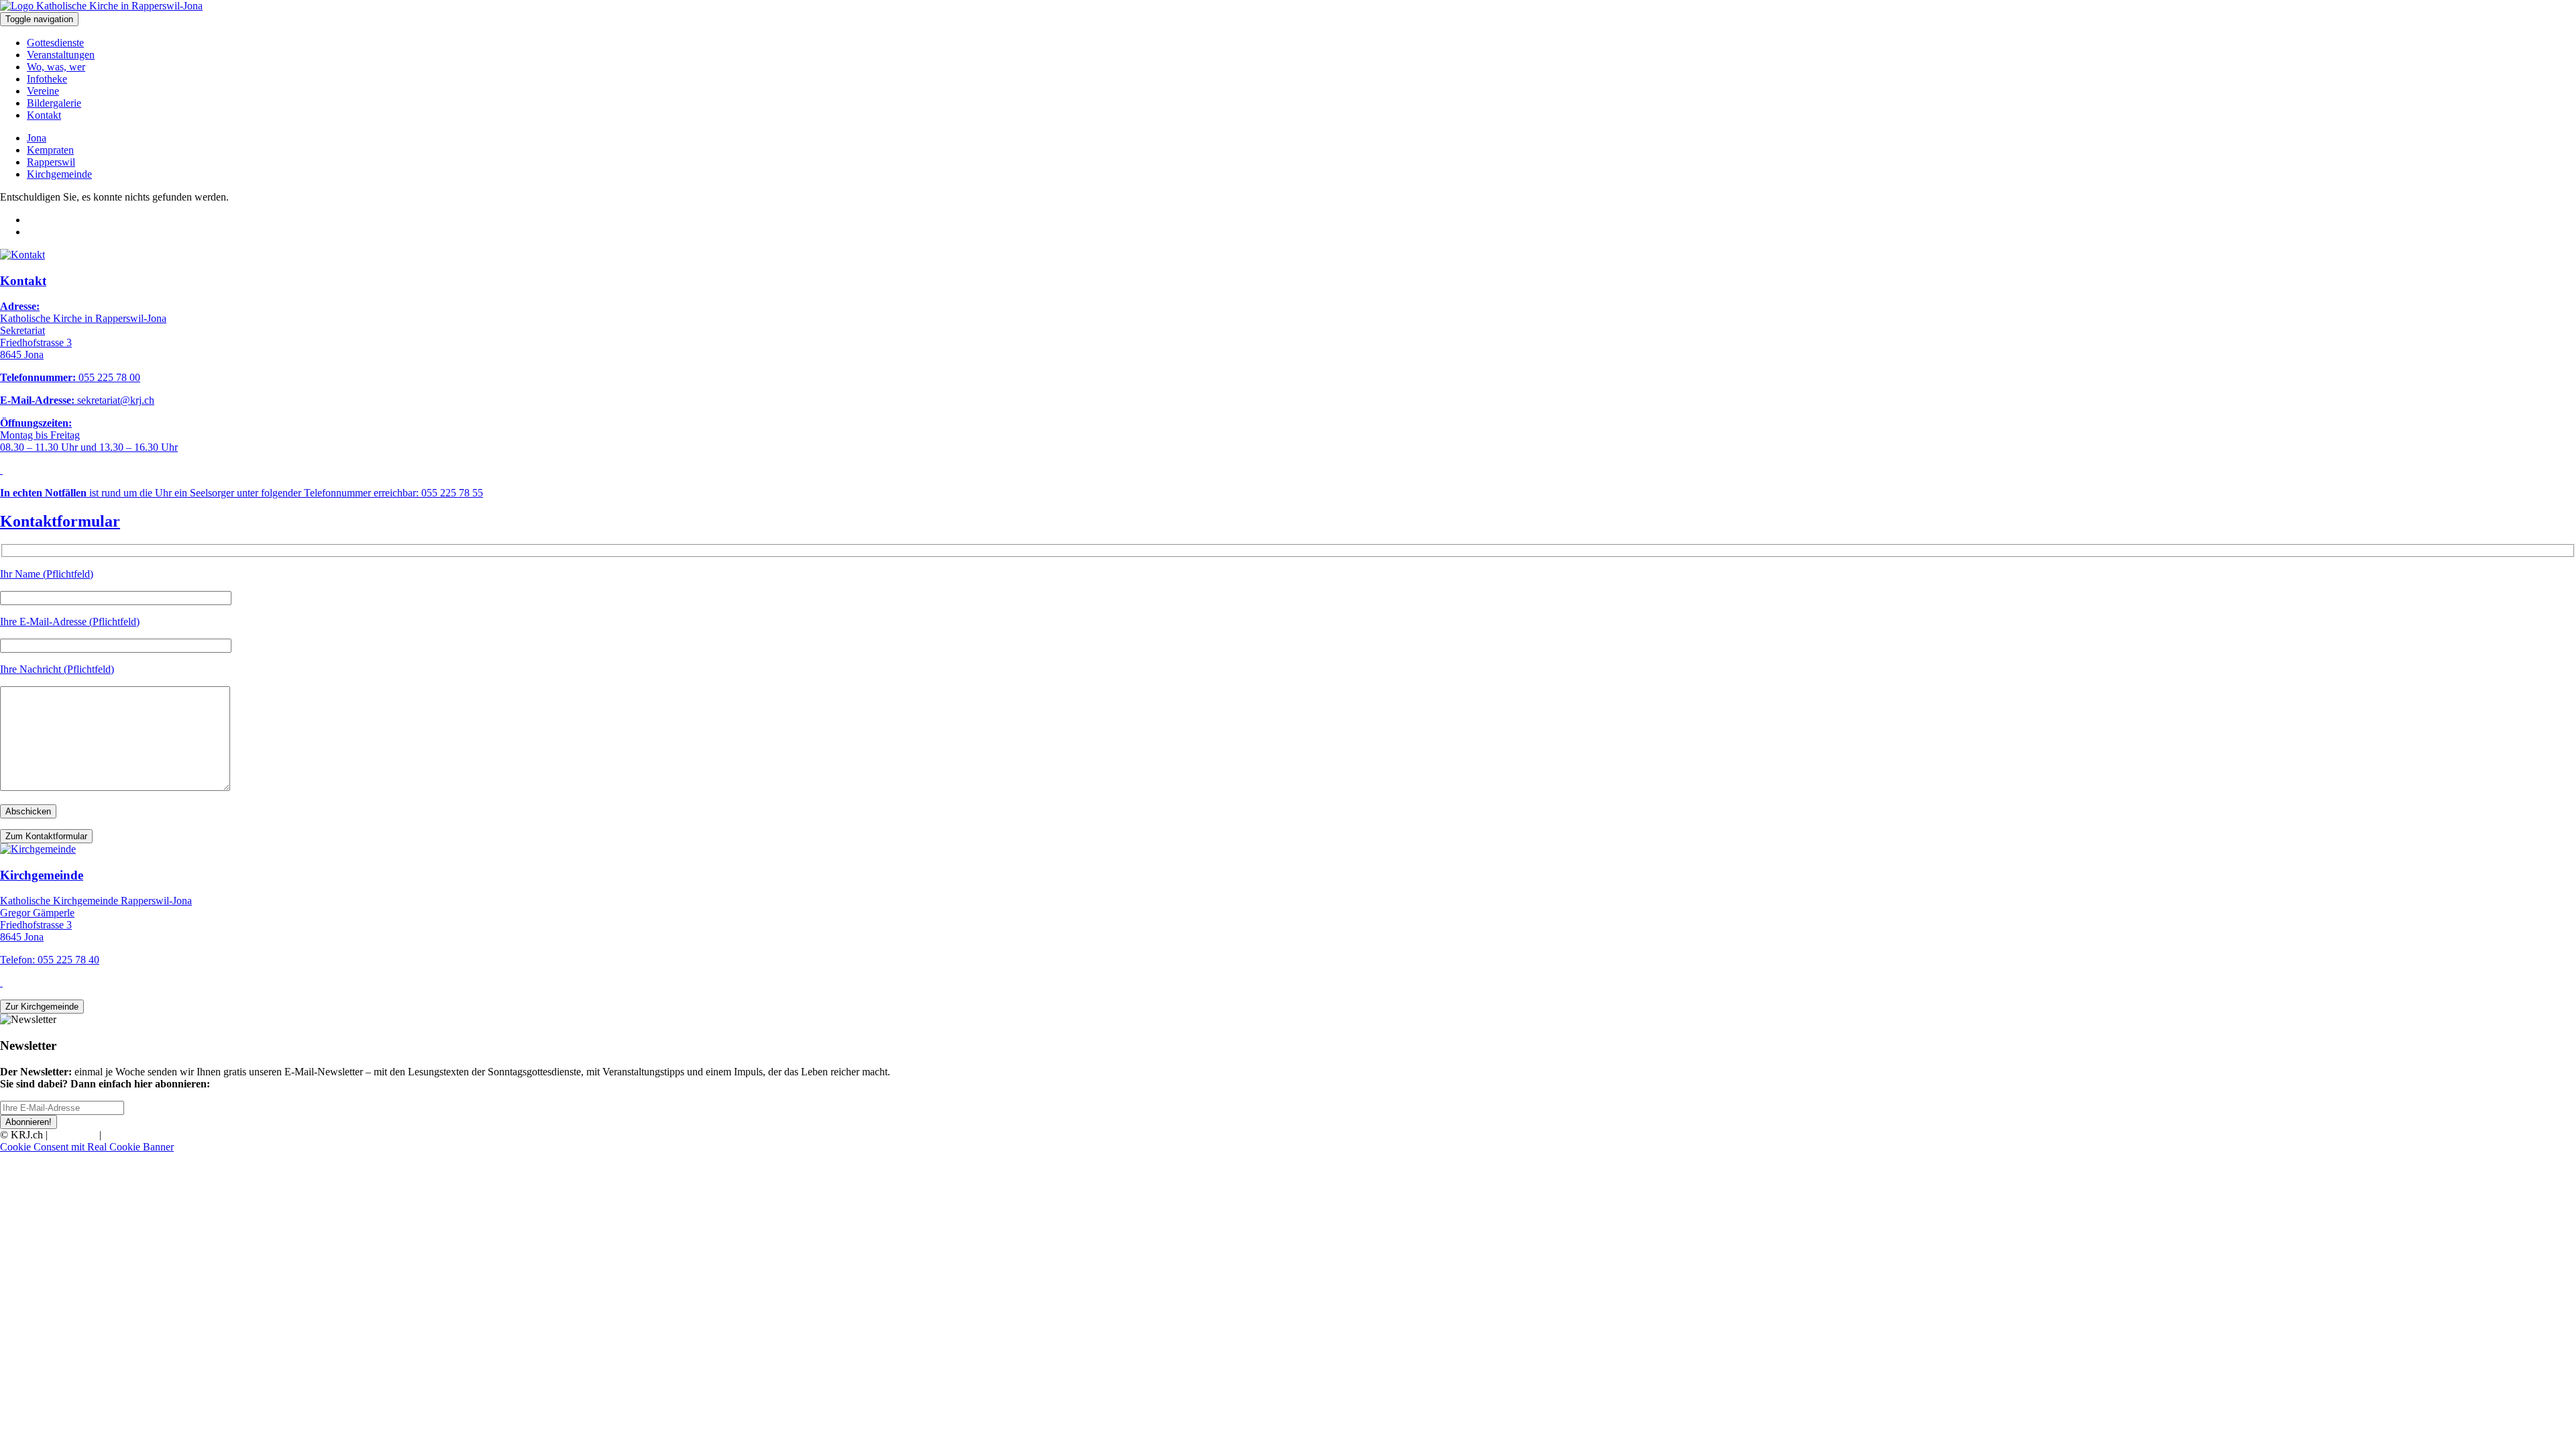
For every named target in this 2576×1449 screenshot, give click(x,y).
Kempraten (50, 150)
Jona (37, 138)
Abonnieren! (29, 1122)
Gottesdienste (55, 43)
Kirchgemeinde (59, 174)
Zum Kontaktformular (46, 836)
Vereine (43, 91)
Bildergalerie (54, 103)
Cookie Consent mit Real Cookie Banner (87, 1147)
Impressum (73, 1135)
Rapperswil (51, 162)
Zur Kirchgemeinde (42, 1007)
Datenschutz (130, 1135)
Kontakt (44, 115)
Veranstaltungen (61, 55)
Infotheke (47, 79)
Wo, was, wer (56, 67)
